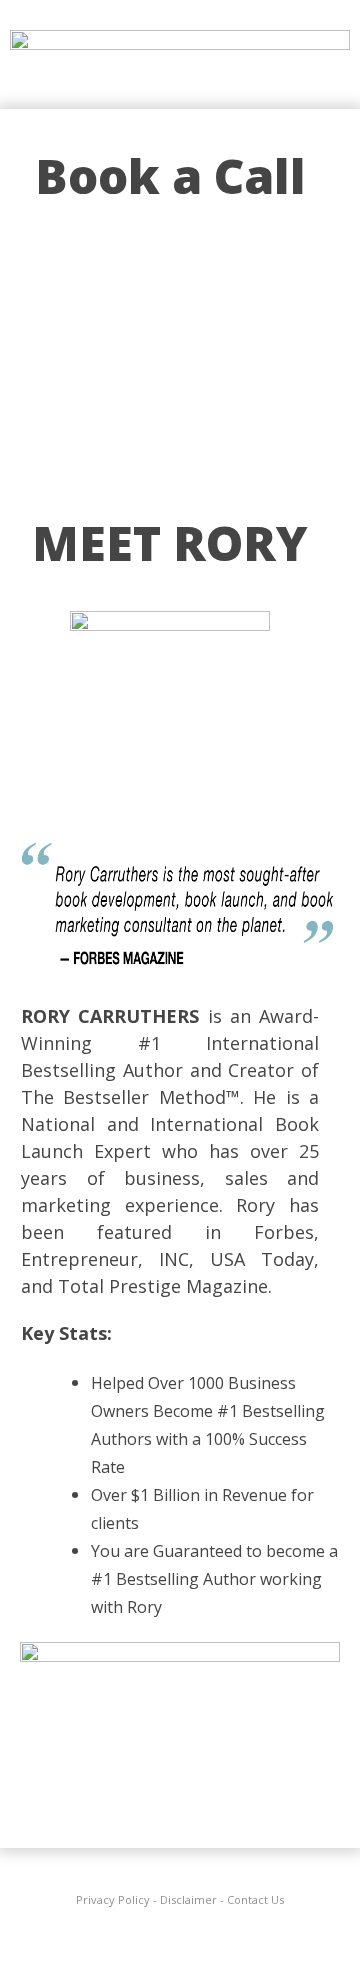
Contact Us (255, 1899)
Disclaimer (188, 1899)
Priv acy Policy (113, 1899)
